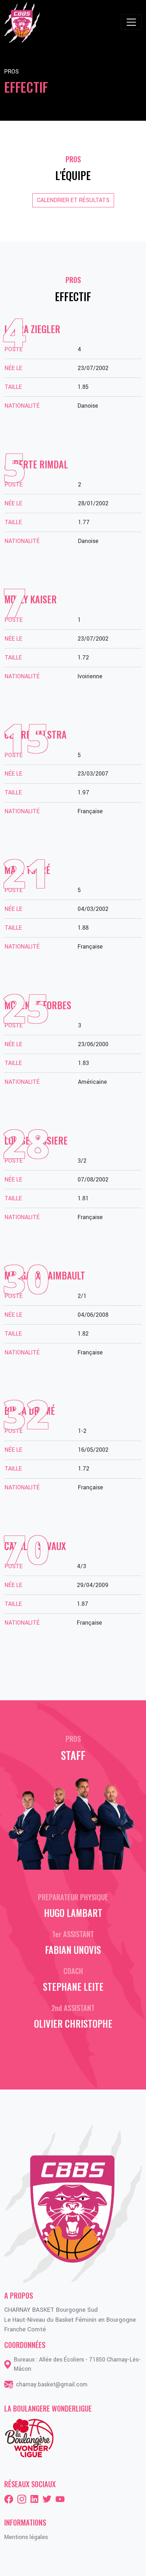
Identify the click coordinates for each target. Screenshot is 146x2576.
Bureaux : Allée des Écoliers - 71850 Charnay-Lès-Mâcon (77, 2364)
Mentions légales (26, 2537)
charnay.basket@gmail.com (52, 2384)
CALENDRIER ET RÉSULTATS (73, 200)
